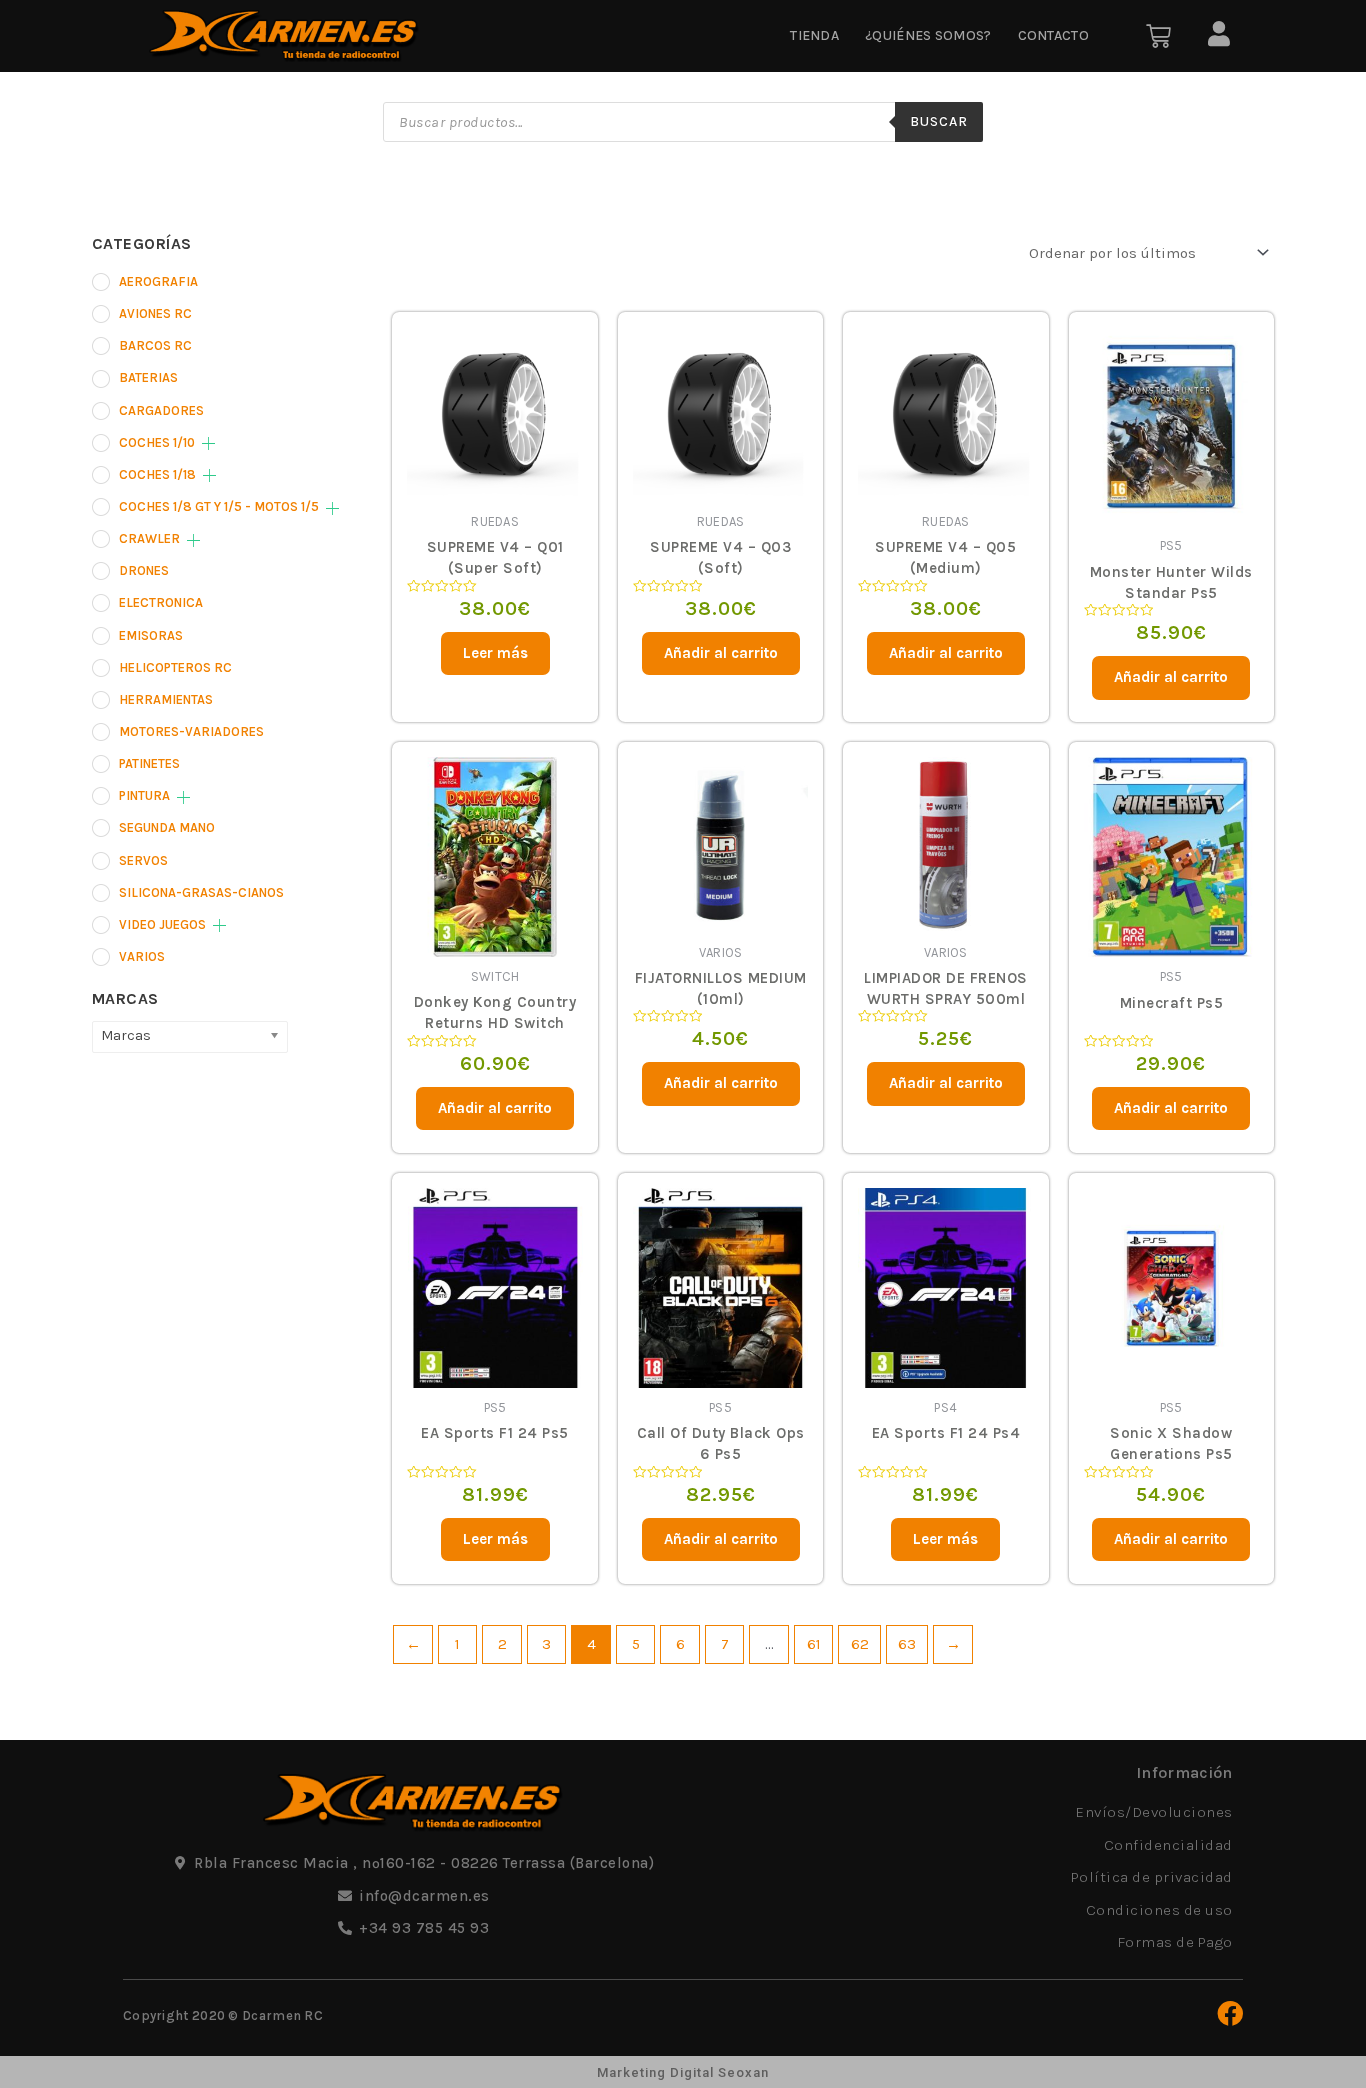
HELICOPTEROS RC (175, 667)
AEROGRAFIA (158, 281)
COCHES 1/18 (157, 474)
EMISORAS (151, 635)
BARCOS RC (155, 345)
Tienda (814, 35)
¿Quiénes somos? (928, 35)
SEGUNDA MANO (167, 827)
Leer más (495, 653)
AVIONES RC (155, 313)
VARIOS (142, 956)
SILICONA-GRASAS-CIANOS (201, 892)
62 (860, 1644)
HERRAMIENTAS (166, 699)
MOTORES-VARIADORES (191, 731)
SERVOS (143, 860)
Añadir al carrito (721, 653)
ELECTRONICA (161, 602)
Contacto (1053, 35)
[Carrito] (1158, 36)
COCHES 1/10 (157, 442)
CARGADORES (161, 410)
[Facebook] (1230, 2013)
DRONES (144, 570)
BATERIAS (148, 377)
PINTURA (144, 795)
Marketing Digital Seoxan (683, 2072)
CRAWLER (149, 538)
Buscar (939, 121)
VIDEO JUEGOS (162, 924)
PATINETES (149, 763)
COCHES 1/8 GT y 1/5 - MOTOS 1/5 (219, 506)
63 (907, 1644)
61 (814, 1644)
